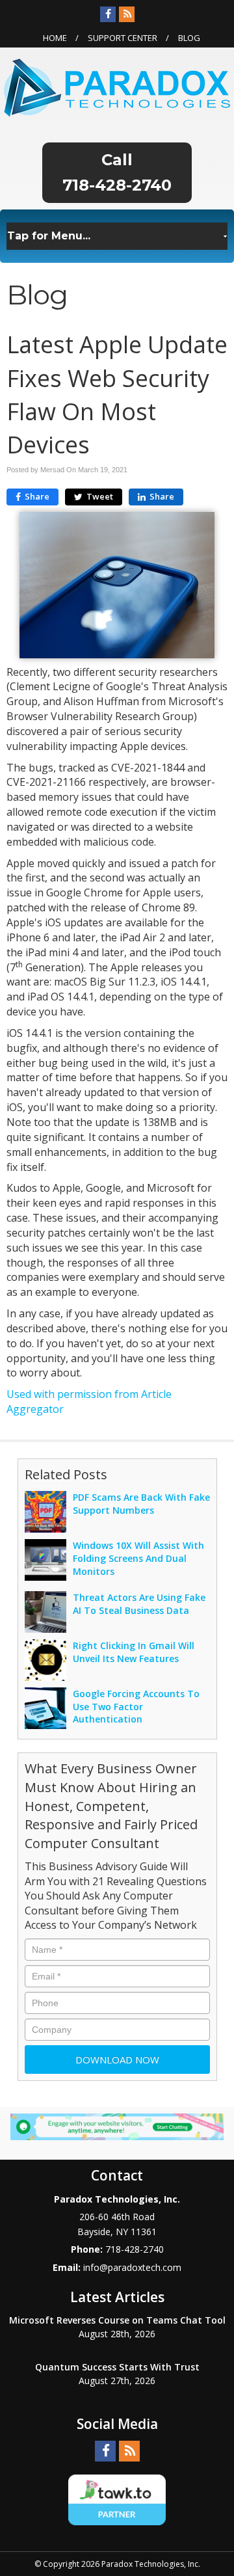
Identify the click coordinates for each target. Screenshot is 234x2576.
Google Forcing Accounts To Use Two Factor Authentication (136, 1707)
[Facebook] (108, 14)
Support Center (123, 38)
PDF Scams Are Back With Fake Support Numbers (141, 1504)
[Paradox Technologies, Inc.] (117, 87)
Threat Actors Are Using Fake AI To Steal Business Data (139, 1604)
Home (55, 38)
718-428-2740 (117, 185)
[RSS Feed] (127, 14)
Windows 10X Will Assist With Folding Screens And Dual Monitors (138, 1558)
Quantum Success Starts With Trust (117, 2367)
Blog (189, 38)
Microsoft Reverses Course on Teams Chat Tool (117, 2320)
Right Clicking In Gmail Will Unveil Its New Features (134, 1652)
